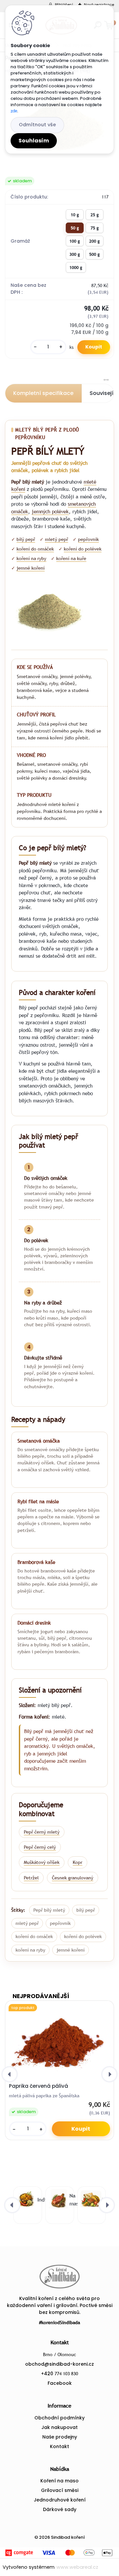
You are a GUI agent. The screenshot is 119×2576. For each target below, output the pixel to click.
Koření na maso (59, 2481)
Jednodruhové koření (60, 2500)
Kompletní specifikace (43, 393)
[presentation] (10, 2074)
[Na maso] (58, 2200)
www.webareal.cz (77, 2567)
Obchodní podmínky (59, 2418)
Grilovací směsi (60, 2490)
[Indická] (26, 2200)
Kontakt (59, 2446)
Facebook (60, 2383)
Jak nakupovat (59, 2427)
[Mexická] (90, 2200)
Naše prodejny (60, 2437)
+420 (59, 2374)
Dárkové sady (60, 2509)
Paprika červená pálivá (39, 2086)
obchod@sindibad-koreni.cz (59, 2364)
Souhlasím (34, 141)
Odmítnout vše (37, 125)
